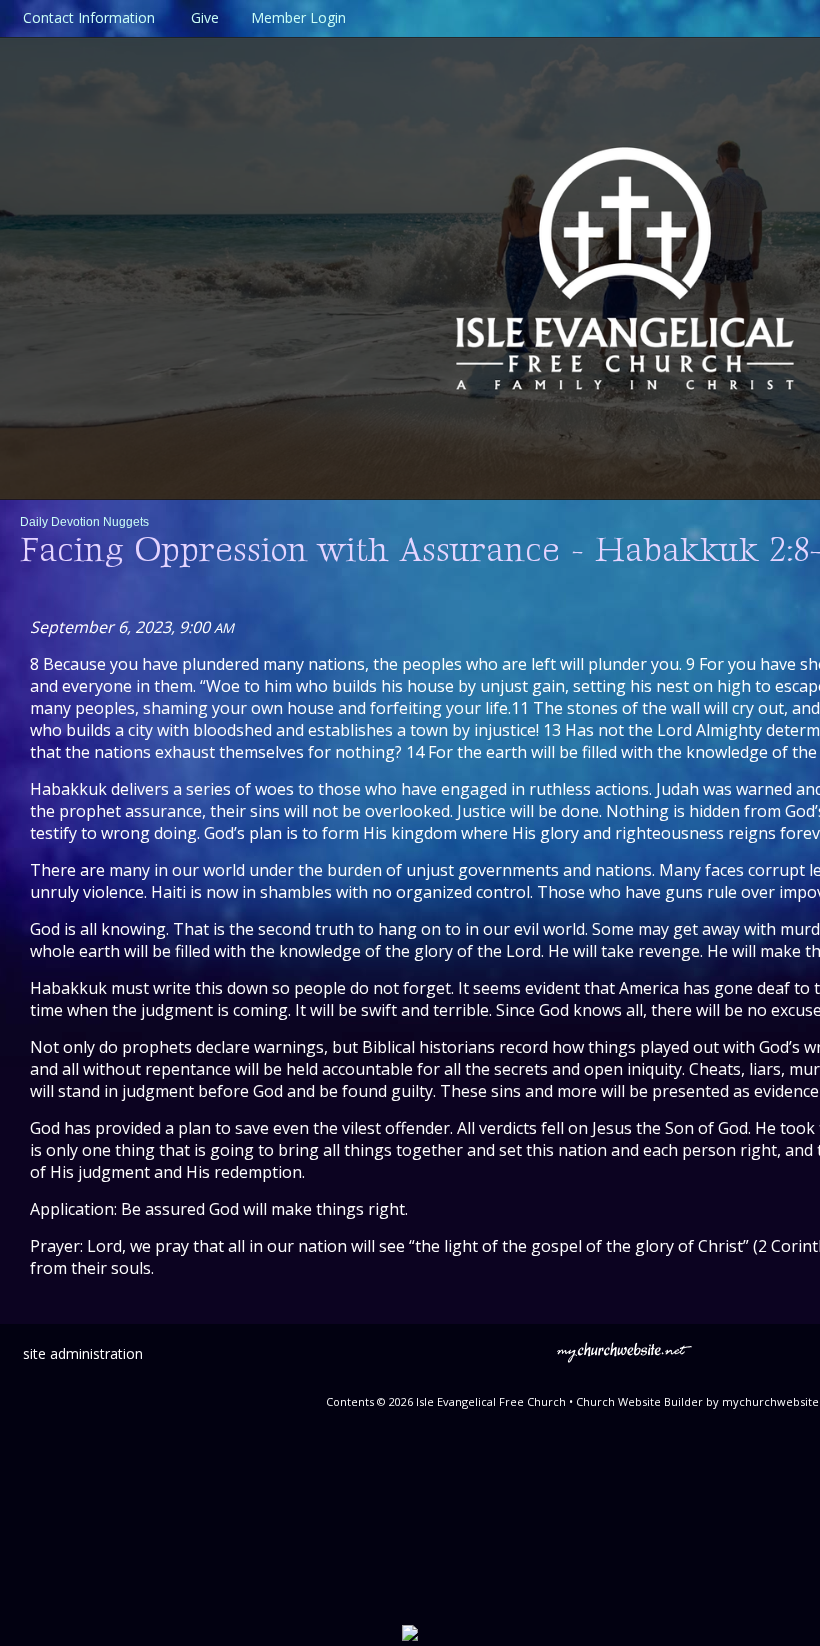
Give (201, 17)
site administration (83, 1353)
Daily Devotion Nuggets (84, 522)
